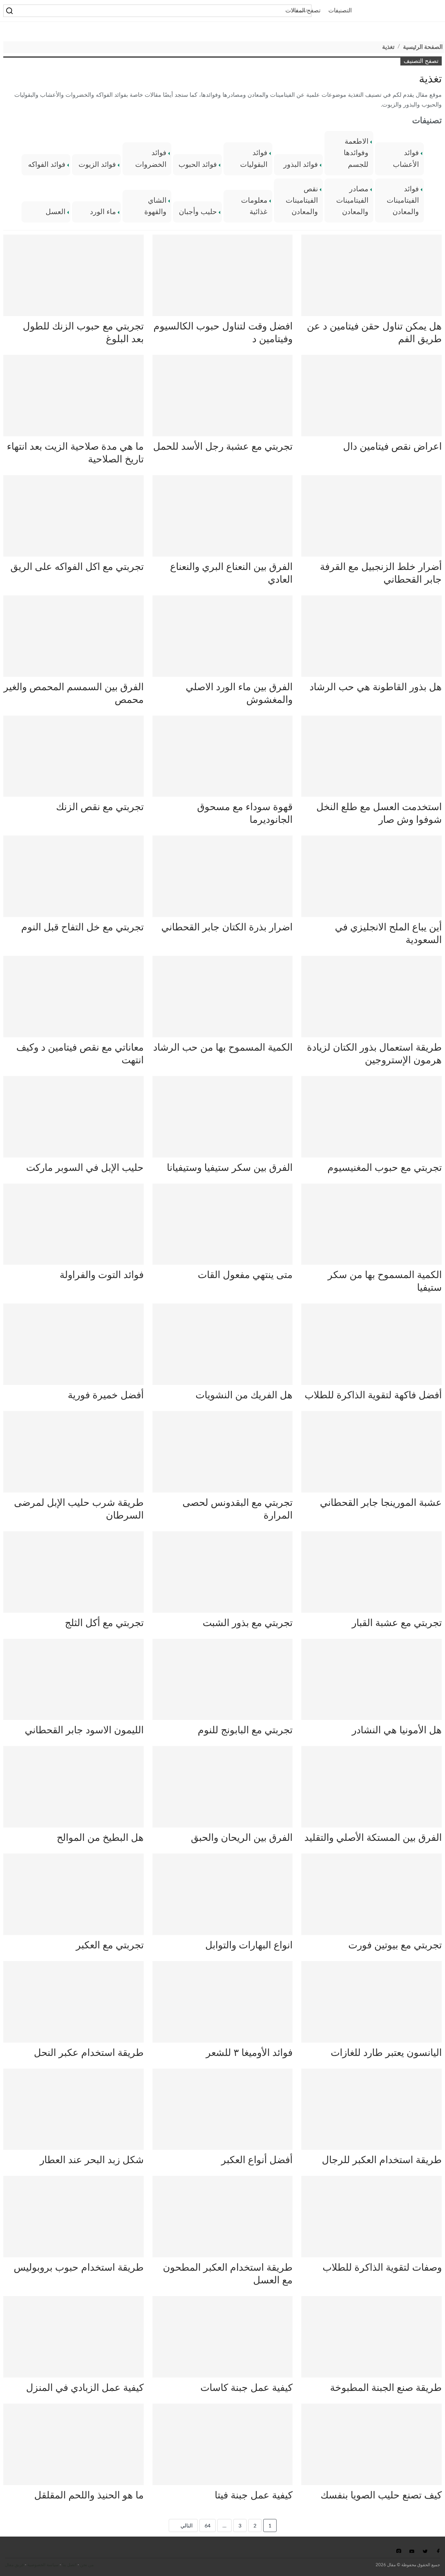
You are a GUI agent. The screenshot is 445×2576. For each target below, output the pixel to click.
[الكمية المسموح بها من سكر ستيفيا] (372, 1224)
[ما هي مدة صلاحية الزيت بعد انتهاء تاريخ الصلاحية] (73, 396)
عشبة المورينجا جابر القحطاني (381, 1503)
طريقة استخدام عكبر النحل (89, 2053)
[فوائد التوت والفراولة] (73, 1224)
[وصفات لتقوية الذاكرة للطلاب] (372, 2217)
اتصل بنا (69, 2565)
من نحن (87, 2565)
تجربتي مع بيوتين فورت (395, 1945)
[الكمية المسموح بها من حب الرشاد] (223, 997)
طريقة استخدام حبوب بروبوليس (79, 2268)
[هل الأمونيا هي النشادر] (372, 1680)
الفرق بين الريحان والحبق (242, 1838)
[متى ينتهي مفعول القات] (223, 1224)
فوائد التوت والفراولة (102, 1275)
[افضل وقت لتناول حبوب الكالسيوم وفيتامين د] (223, 275)
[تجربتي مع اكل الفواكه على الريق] (73, 516)
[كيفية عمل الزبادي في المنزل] (73, 2337)
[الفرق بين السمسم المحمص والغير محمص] (73, 636)
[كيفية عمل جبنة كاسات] (223, 2337)
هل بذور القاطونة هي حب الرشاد (376, 687)
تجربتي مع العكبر (110, 1945)
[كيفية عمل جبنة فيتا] (223, 2444)
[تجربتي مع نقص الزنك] (73, 756)
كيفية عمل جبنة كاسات (246, 2388)
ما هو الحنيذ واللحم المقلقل (89, 2496)
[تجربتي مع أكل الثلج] (73, 1572)
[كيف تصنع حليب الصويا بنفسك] (372, 2444)
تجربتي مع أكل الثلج (104, 1623)
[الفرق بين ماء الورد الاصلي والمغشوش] (223, 636)
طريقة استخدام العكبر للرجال (382, 2160)
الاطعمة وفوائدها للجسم (356, 153)
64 (208, 2526)
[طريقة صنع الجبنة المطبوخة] (372, 2337)
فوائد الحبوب (198, 165)
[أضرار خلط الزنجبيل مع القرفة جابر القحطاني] (372, 516)
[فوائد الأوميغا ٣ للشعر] (223, 2002)
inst (399, 2551)
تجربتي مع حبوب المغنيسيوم (385, 1168)
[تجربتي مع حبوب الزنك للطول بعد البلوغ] (73, 275)
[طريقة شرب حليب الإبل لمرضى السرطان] (73, 1452)
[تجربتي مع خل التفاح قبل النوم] (73, 876)
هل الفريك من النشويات (244, 1395)
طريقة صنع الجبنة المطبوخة (386, 2388)
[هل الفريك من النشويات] (223, 1344)
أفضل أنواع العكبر (257, 2160)
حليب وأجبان (198, 212)
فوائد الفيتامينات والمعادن (403, 200)
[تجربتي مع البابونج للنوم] (223, 1680)
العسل (56, 212)
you (412, 2551)
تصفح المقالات (303, 11)
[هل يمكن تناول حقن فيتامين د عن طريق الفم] (372, 275)
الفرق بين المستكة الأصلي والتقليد (373, 1838)
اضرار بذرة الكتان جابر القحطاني (227, 927)
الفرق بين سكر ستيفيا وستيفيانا (230, 1168)
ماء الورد (103, 212)
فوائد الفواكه (47, 165)
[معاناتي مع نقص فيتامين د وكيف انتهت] (73, 997)
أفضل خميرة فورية (106, 1395)
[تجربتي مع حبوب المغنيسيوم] (372, 1117)
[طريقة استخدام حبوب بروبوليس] (73, 2217)
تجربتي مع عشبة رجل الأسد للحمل (223, 447)
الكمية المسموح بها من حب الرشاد (223, 1048)
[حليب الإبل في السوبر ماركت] (73, 1117)
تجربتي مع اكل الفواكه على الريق (77, 567)
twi (425, 2551)
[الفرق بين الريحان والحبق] (223, 1787)
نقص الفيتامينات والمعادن (302, 200)
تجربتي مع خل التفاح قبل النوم (82, 927)
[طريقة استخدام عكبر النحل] (73, 2002)
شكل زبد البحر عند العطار (92, 2160)
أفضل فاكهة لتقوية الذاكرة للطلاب (373, 1395)
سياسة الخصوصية (43, 2565)
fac (437, 2551)
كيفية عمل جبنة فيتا (254, 2496)
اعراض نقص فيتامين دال (392, 447)
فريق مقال (14, 2565)
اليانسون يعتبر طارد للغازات (386, 2053)
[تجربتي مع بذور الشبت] (223, 1572)
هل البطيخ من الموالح (100, 1838)
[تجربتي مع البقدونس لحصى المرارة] (223, 1452)
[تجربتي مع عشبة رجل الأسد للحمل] (223, 396)
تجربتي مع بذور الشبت (248, 1623)
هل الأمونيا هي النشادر (397, 1730)
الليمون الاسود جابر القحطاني (84, 1730)
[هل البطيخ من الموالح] (73, 1787)
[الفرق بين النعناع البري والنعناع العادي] (223, 516)
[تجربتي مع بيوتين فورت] (372, 1894)
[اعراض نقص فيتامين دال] (372, 396)
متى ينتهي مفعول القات (245, 1275)
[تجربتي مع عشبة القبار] (372, 1572)
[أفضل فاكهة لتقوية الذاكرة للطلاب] (372, 1344)
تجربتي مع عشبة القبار (397, 1623)
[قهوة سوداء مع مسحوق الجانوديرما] (223, 756)
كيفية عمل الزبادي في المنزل (85, 2388)
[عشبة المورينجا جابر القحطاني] (372, 1452)
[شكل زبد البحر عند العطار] (73, 2109)
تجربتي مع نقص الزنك (100, 807)
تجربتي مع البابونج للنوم (245, 1730)
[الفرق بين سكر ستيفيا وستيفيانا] (223, 1117)
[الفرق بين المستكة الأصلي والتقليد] (372, 1787)
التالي (186, 2526)
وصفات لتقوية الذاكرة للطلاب (382, 2268)
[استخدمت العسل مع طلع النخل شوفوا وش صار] (372, 756)
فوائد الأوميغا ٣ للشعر (249, 2053)
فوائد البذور (301, 165)
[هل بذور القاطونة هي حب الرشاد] (372, 636)
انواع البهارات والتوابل (249, 1945)
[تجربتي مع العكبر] (73, 1894)
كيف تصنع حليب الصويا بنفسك (381, 2496)
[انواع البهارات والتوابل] (223, 1894)
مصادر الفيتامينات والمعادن (352, 200)
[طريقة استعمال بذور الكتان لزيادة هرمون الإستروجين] (372, 997)
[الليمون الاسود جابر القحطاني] (73, 1680)
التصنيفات (340, 11)
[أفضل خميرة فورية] (73, 1344)
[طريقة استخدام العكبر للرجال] (372, 2109)
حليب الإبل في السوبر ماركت (85, 1168)
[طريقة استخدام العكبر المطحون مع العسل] (223, 2217)
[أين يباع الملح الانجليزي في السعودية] (372, 876)
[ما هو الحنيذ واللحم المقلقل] (73, 2444)
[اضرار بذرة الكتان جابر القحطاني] (223, 876)
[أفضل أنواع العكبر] (223, 2109)
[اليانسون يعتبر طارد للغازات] (372, 2002)
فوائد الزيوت (97, 165)
